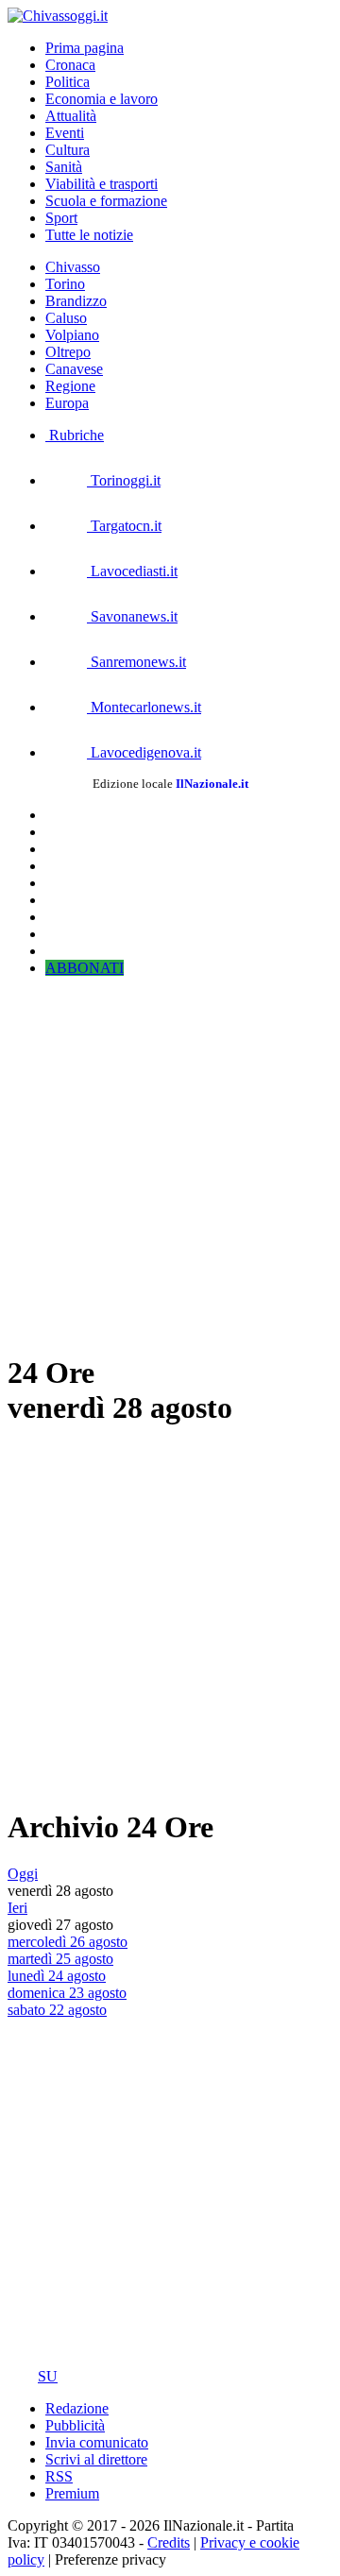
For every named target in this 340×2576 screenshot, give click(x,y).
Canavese (74, 369)
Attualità (71, 116)
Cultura (68, 150)
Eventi (65, 133)
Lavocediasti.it (132, 571)
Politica (68, 82)
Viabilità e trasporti (102, 184)
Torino (65, 284)
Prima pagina (85, 48)
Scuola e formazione (106, 201)
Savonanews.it (132, 616)
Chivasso (73, 267)
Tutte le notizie (89, 235)
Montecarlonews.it (144, 707)
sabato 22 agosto (57, 2010)
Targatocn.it (124, 526)
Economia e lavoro (102, 99)
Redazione (77, 2408)
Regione (70, 386)
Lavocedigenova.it (144, 752)
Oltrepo (68, 352)
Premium (72, 2493)
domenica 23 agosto (67, 1993)
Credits (169, 2542)
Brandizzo (76, 301)
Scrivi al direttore (96, 2459)
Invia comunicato (97, 2442)
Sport (61, 218)
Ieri (17, 1908)
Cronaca (70, 65)
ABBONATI (85, 968)
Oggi (23, 1874)
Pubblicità (75, 2425)
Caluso (66, 318)
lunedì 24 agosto (57, 1976)
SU (48, 2376)
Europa (67, 403)
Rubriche (75, 435)
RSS (59, 2476)
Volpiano (72, 335)
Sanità (64, 167)
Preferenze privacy (110, 2559)
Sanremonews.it (136, 662)
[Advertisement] (170, 1162)
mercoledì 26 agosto (68, 1942)
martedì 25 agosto (60, 1959)
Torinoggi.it (124, 480)
